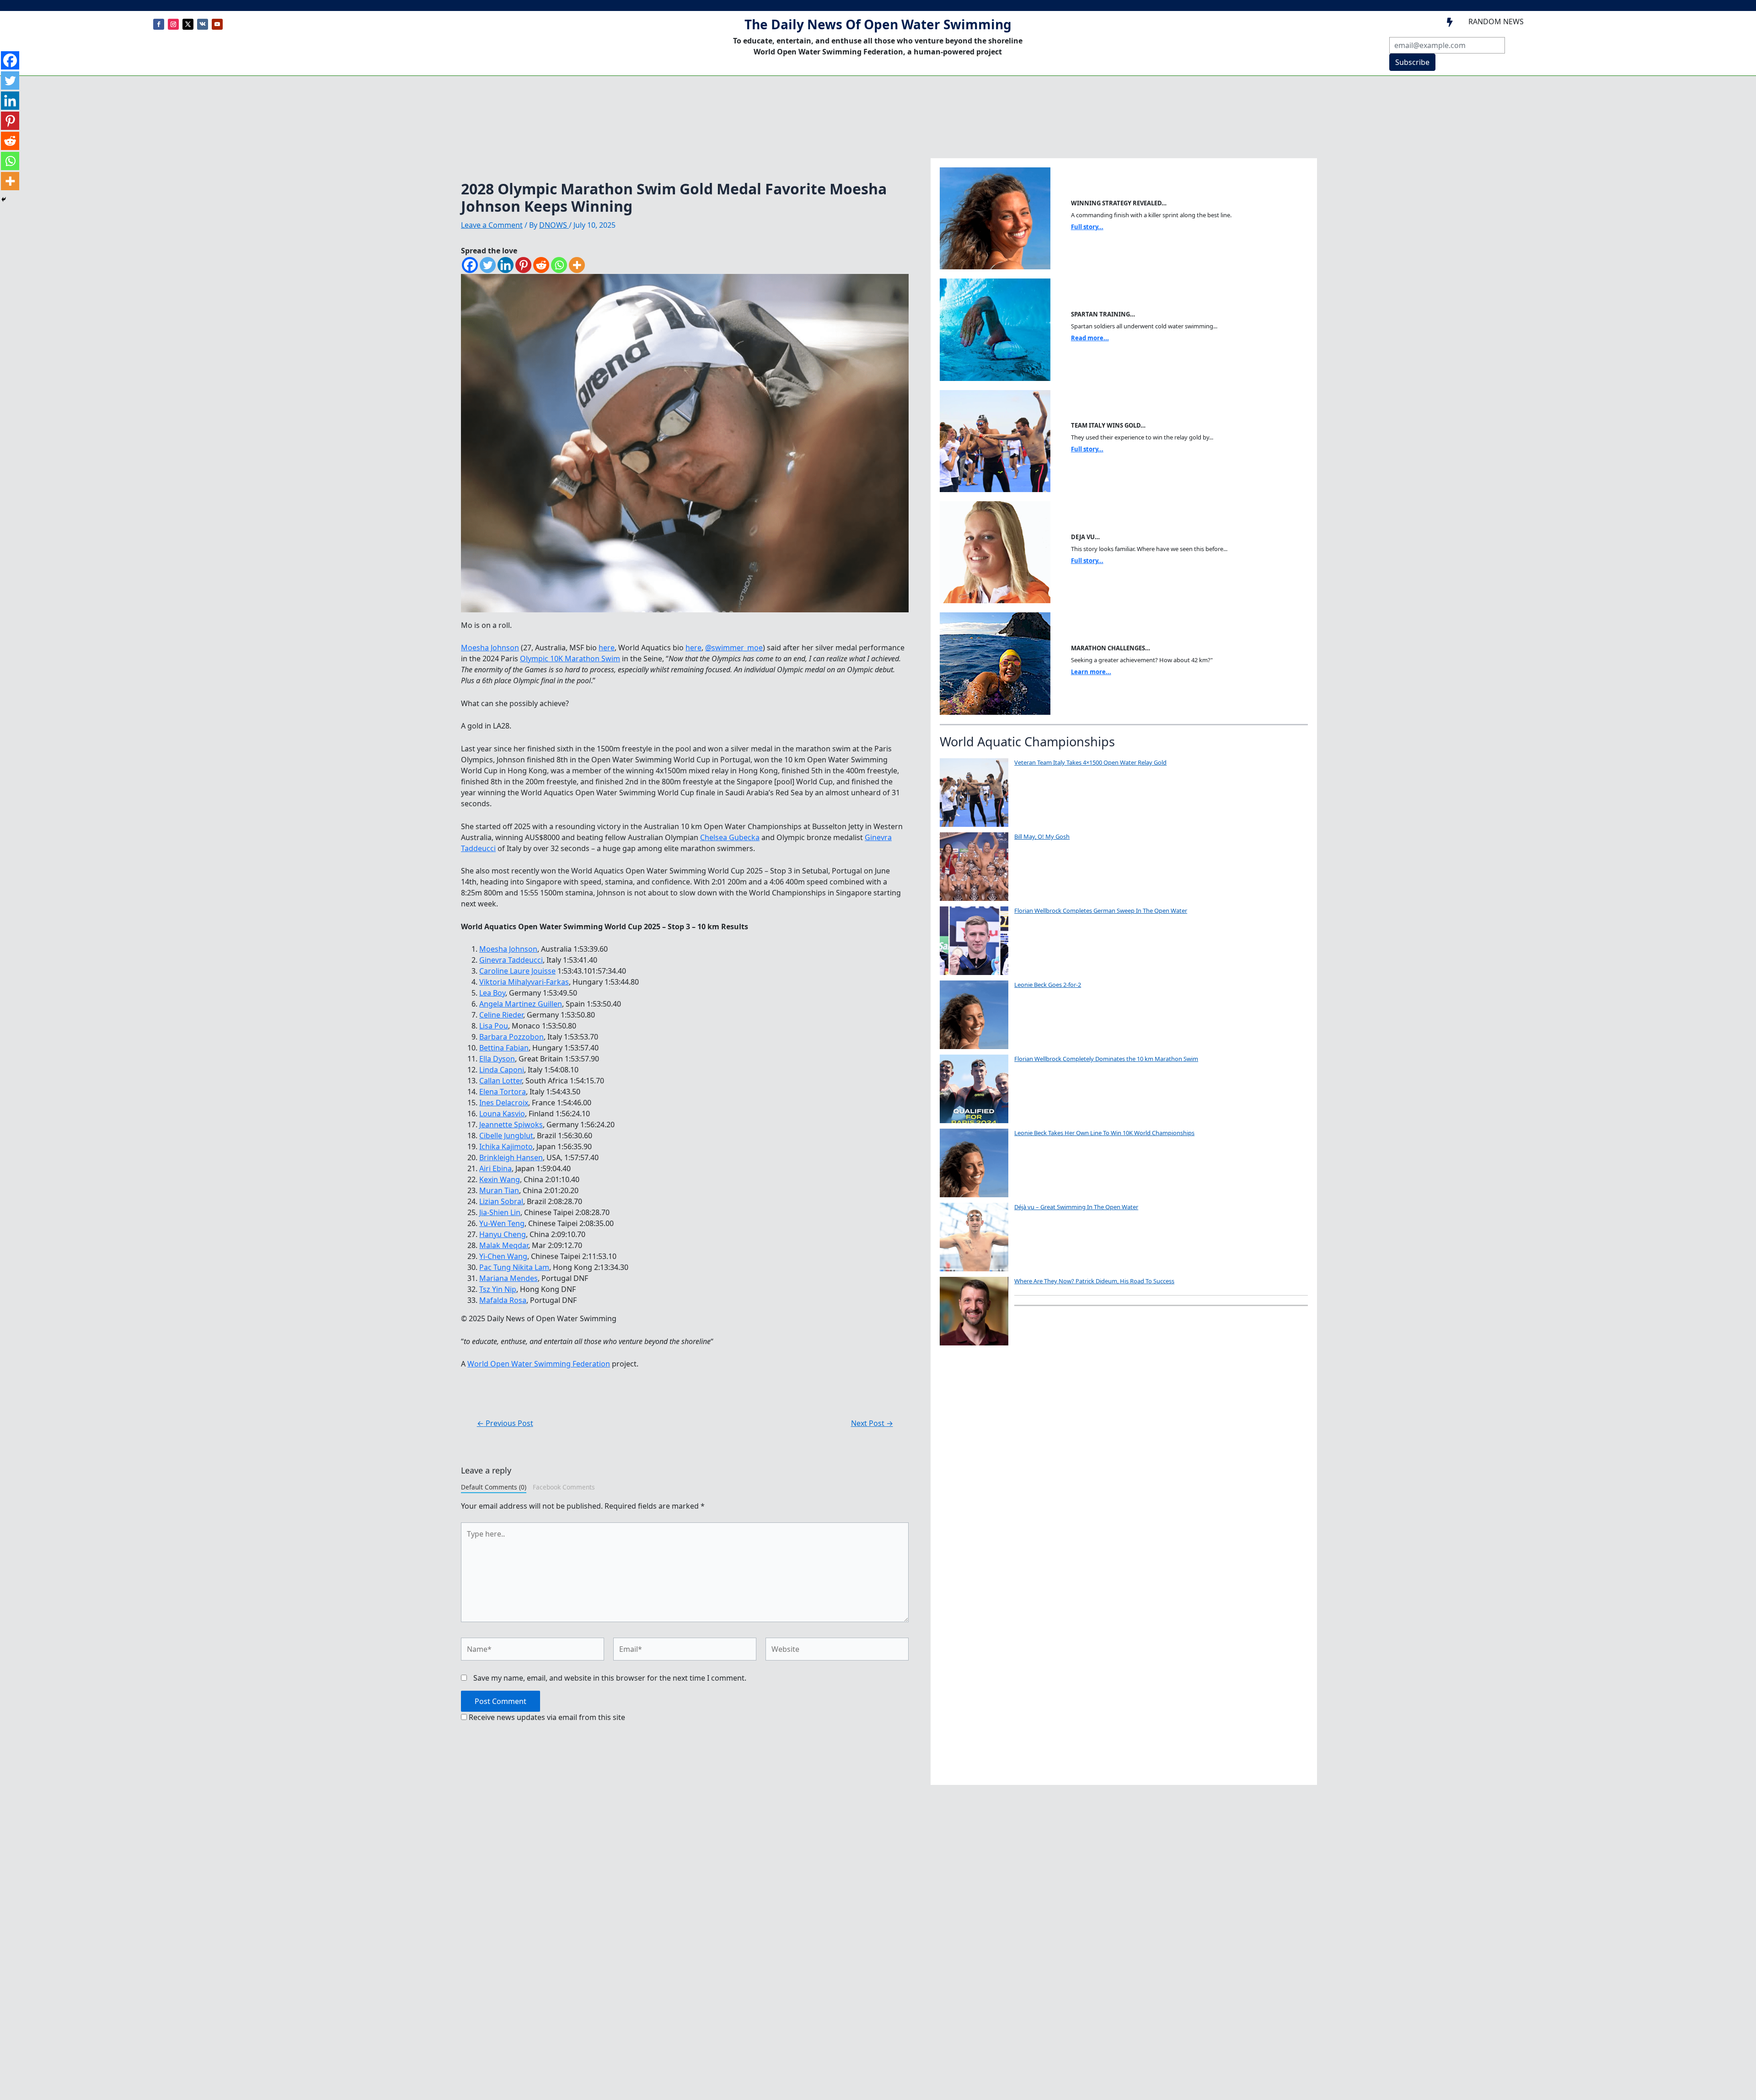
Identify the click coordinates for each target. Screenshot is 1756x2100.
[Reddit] (541, 265)
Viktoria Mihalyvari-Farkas (524, 982)
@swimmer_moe (734, 648)
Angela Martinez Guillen (521, 1004)
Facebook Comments (564, 1487)
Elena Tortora (503, 1092)
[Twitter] (488, 265)
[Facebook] (470, 265)
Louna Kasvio (502, 1114)
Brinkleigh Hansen (511, 1157)
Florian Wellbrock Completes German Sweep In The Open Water (1101, 911)
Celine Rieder (501, 1015)
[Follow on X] (188, 24)
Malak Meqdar (504, 1245)
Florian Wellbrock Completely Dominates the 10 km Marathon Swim (1106, 1059)
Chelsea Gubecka (730, 837)
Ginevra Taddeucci (511, 960)
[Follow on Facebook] (159, 24)
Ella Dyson (497, 1059)
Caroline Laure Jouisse (517, 971)
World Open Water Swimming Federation (539, 1364)
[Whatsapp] (559, 265)
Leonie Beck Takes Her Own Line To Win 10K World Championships (1104, 1133)
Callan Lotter (501, 1081)
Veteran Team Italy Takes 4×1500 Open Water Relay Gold (1090, 762)
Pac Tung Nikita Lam (514, 1267)
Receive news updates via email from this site (546, 1717)
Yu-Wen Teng (502, 1223)
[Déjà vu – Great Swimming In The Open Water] (974, 1237)
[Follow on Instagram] (173, 24)
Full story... (1087, 227)
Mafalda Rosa (503, 1300)
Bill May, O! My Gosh (1042, 836)
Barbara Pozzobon (511, 1037)
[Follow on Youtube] (217, 24)
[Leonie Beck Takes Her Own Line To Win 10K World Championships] (974, 1163)
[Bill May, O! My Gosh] (974, 867)
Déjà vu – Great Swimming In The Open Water (1076, 1207)
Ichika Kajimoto (506, 1146)
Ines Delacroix (504, 1103)
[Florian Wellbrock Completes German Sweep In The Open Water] (974, 941)
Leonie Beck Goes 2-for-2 (1048, 985)
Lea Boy (492, 993)
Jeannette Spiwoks (511, 1125)
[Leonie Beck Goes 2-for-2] (974, 1015)
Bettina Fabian (504, 1048)
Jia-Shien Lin (500, 1212)
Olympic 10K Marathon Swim (570, 659)
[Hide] (4, 199)
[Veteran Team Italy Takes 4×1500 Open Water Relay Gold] (974, 793)
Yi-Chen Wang (503, 1256)
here (607, 648)
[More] (577, 265)
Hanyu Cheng (503, 1234)
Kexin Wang (500, 1179)
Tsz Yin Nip (498, 1289)
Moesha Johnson (490, 648)
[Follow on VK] (203, 24)
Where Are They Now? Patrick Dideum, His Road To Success (1094, 1281)
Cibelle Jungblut (506, 1136)
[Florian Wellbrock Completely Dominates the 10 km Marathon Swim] (974, 1089)
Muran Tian (499, 1190)
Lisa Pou (494, 1026)
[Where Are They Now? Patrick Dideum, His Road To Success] (974, 1311)
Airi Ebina (495, 1168)
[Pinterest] (523, 265)
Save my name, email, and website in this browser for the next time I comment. (610, 1678)
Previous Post (505, 1423)
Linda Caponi (502, 1070)
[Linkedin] (506, 265)
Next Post (872, 1423)
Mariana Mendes (509, 1278)
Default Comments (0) (494, 1487)
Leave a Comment (492, 225)
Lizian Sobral (501, 1201)
